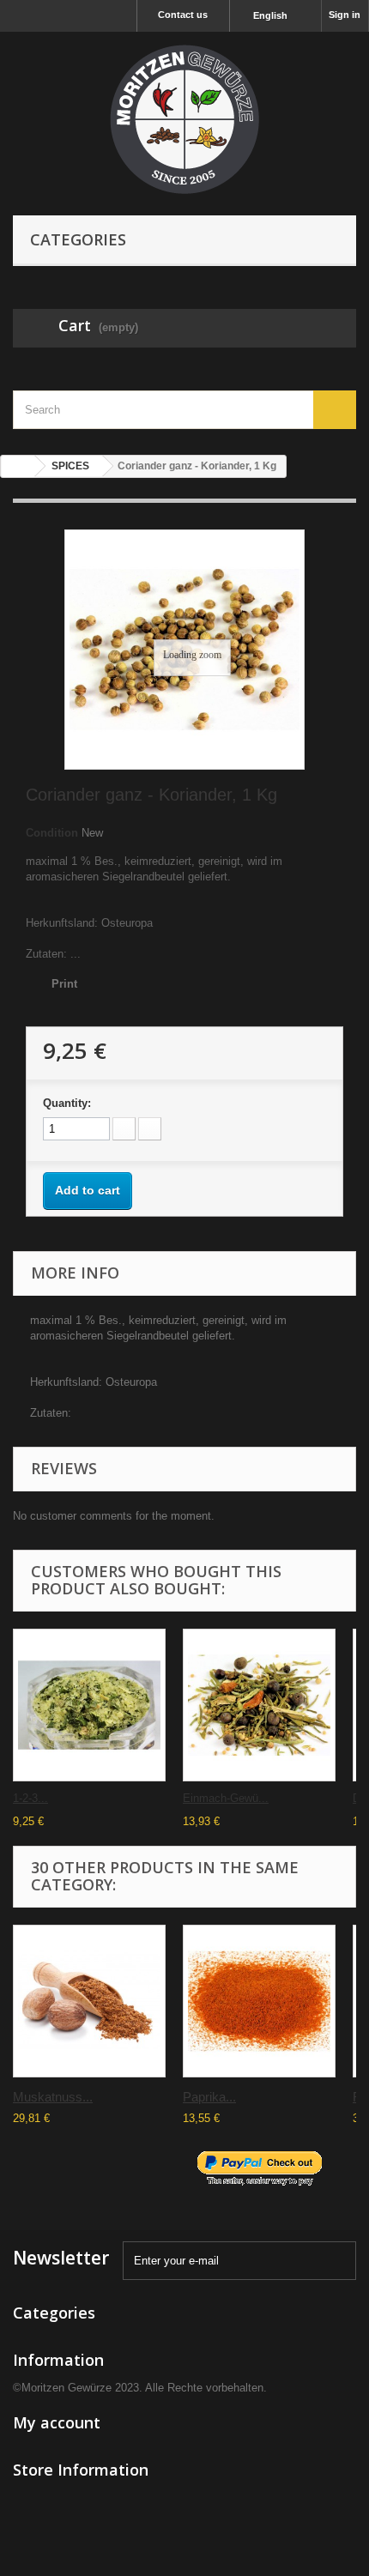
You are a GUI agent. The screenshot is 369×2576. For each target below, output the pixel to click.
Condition (52, 833)
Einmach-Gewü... (226, 1798)
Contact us (183, 15)
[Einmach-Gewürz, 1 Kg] (259, 1705)
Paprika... (209, 2097)
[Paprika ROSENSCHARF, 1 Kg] (259, 2001)
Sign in (345, 15)
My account (57, 2422)
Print (64, 984)
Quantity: (67, 1103)
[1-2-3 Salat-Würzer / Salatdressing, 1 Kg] (89, 1705)
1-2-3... (30, 1798)
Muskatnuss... (53, 2097)
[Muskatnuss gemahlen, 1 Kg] (89, 2001)
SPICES (70, 466)
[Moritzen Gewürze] (184, 119)
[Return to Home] (18, 466)
